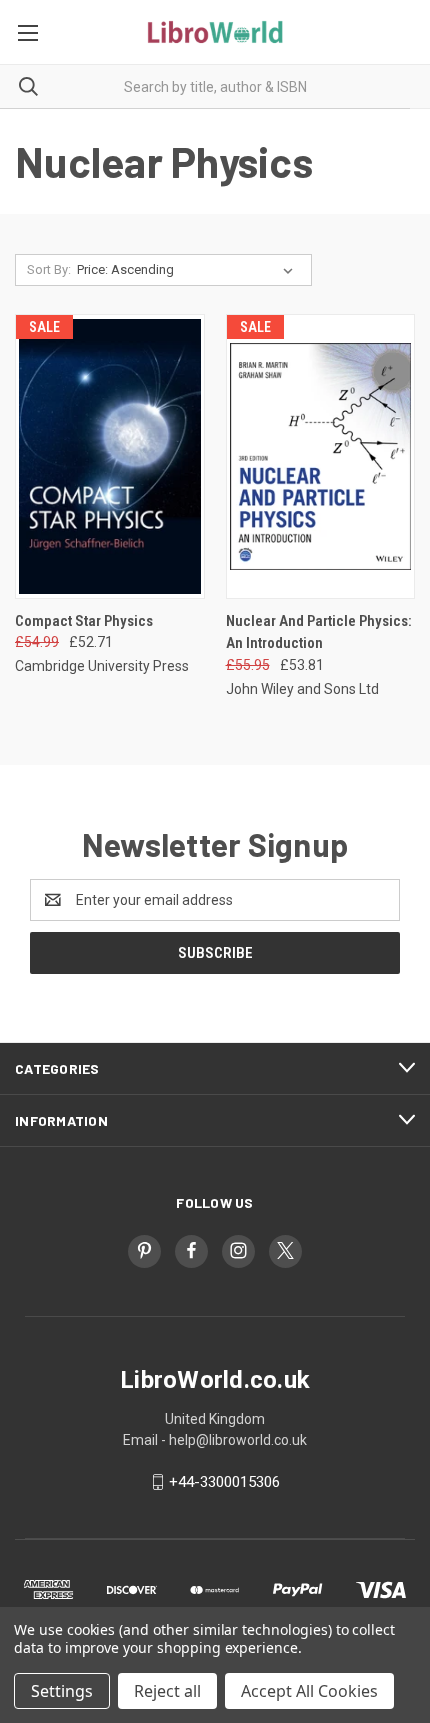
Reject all (167, 1691)
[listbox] (189, 270)
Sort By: (49, 269)
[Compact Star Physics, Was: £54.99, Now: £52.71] (110, 456)
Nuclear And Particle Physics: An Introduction (319, 632)
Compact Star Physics (84, 621)
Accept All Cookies (309, 1691)
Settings (62, 1691)
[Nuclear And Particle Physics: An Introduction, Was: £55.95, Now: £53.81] (321, 456)
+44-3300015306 (224, 1482)
